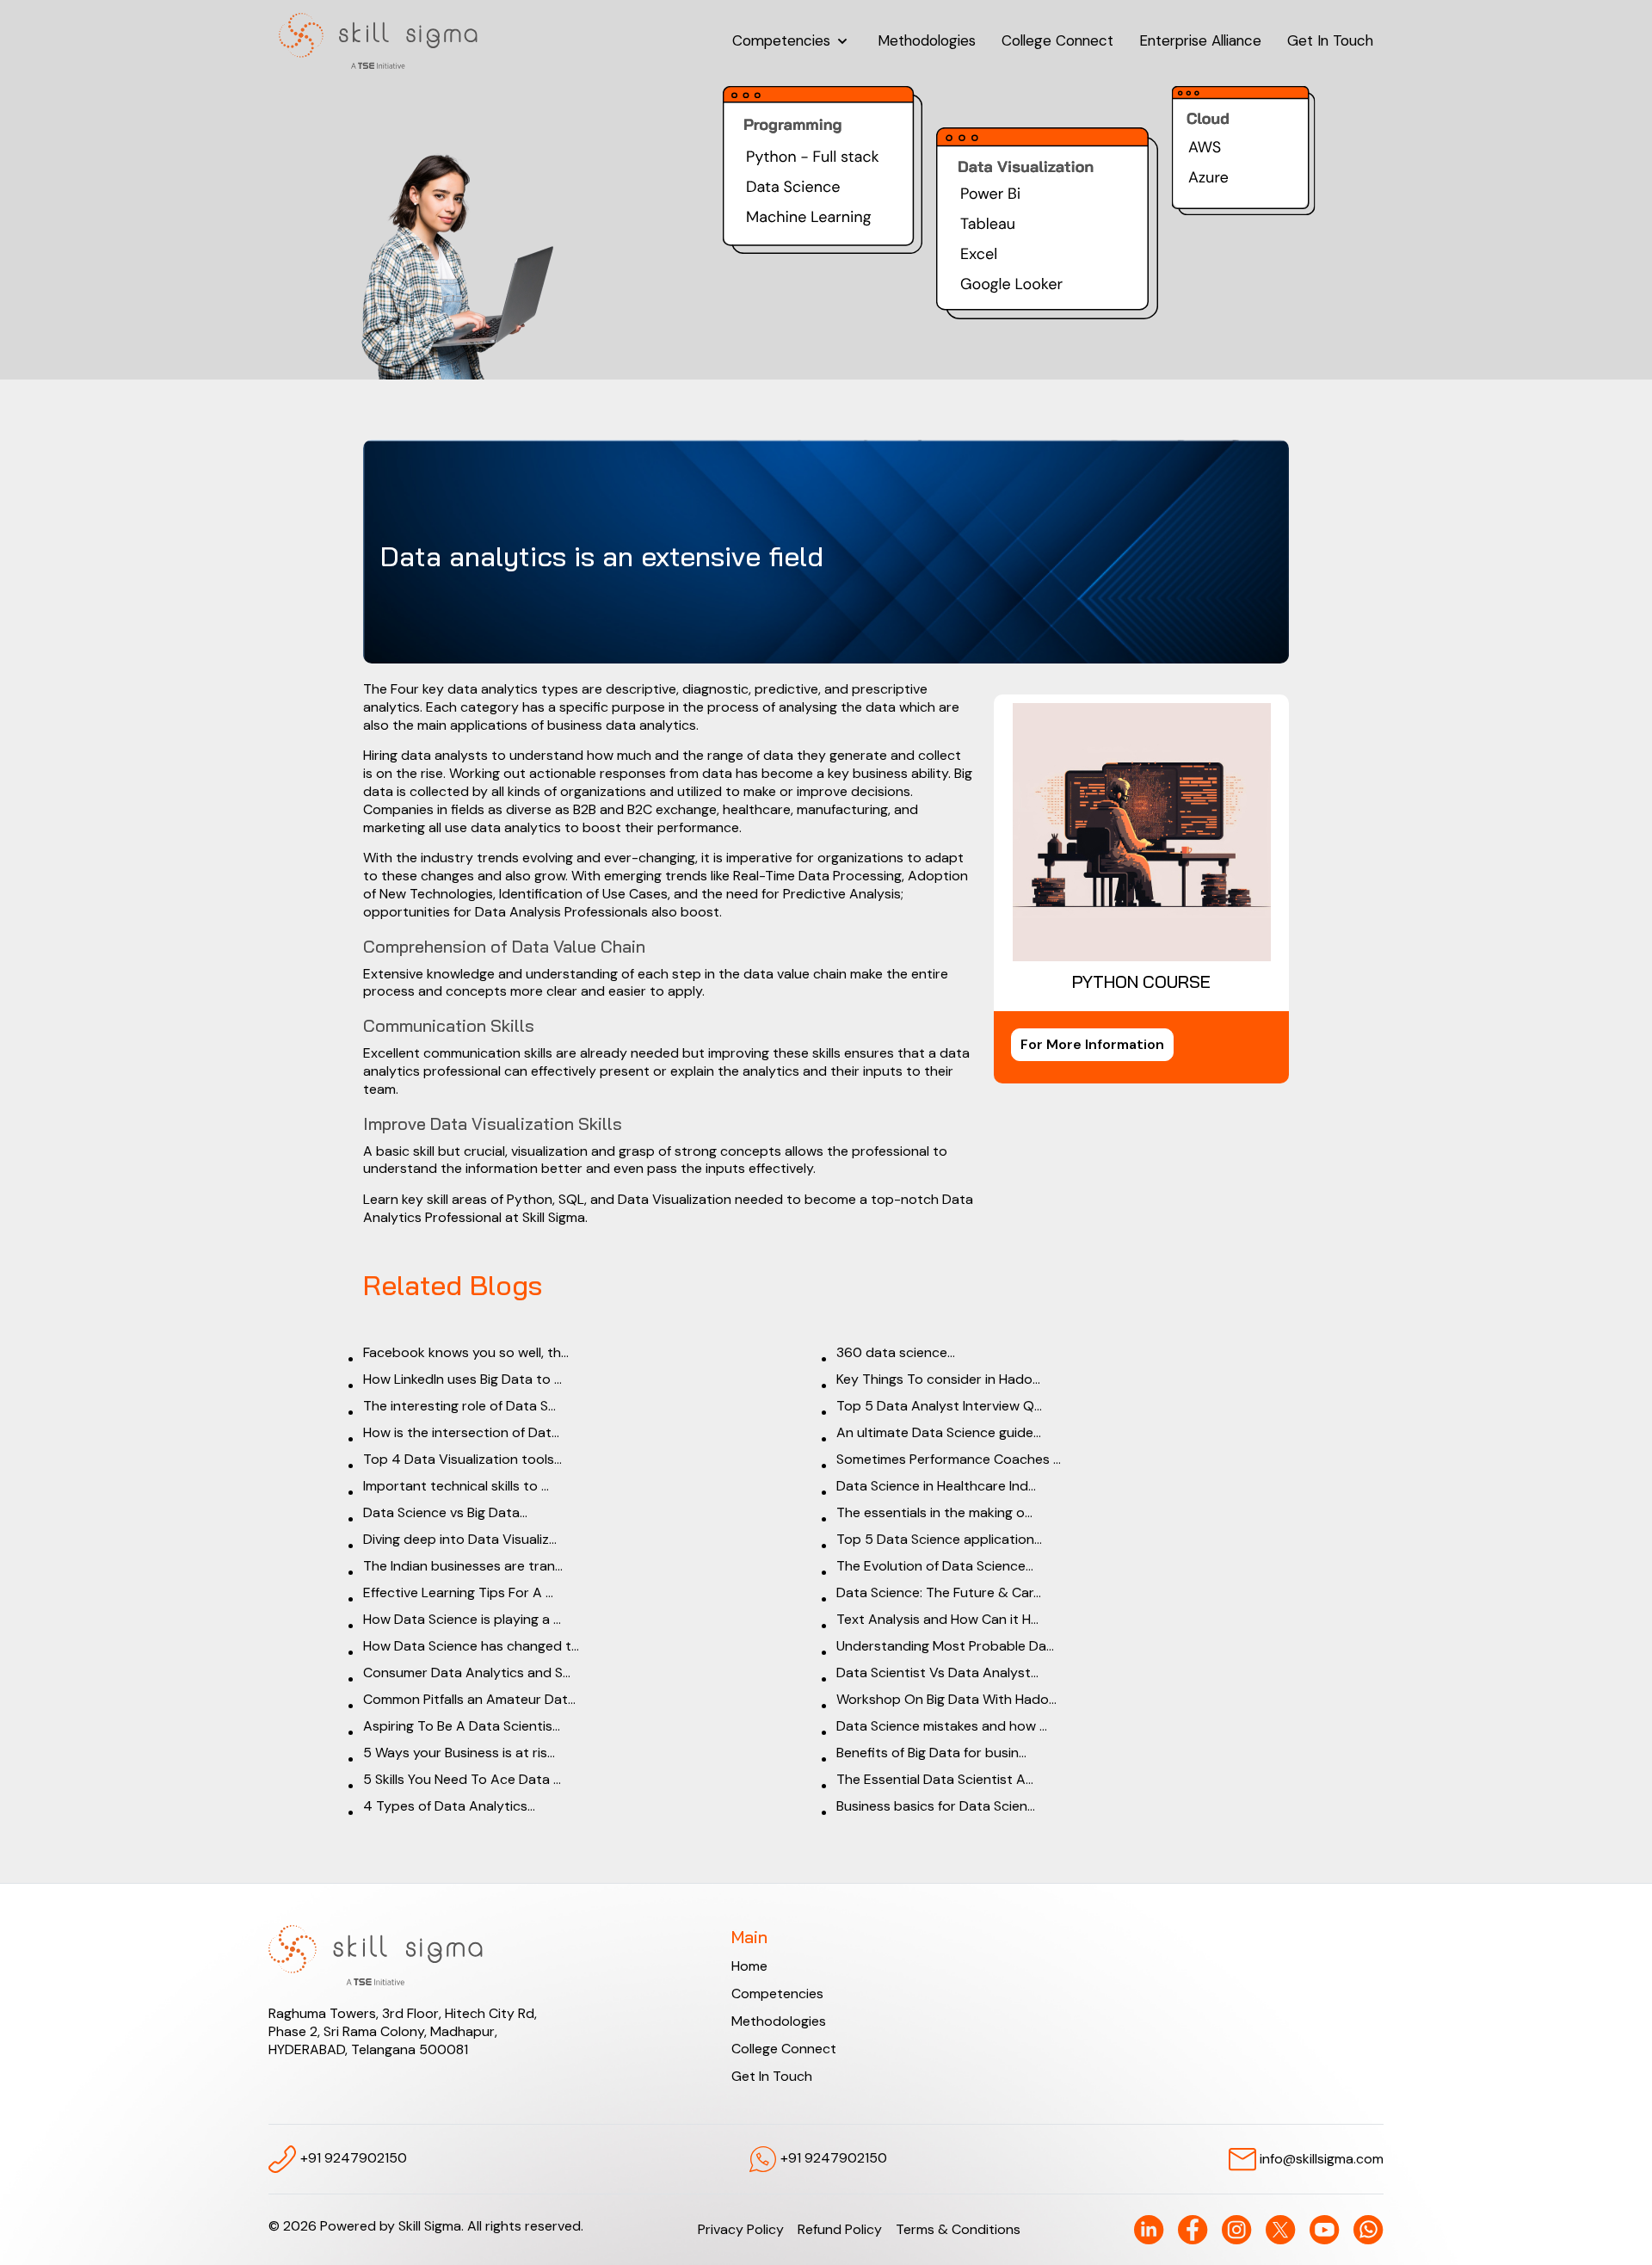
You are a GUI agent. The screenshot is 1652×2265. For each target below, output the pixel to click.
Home (749, 1966)
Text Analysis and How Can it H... (937, 1619)
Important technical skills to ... (456, 1486)
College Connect (1057, 40)
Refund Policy (840, 2229)
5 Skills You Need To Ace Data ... (462, 1779)
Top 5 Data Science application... (939, 1539)
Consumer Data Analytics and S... (467, 1673)
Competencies (783, 40)
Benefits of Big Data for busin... (931, 1753)
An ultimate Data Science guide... (939, 1432)
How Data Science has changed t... (471, 1646)
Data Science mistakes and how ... (942, 1726)
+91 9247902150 (352, 2158)
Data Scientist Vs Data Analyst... (937, 1673)
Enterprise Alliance (1200, 40)
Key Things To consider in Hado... (938, 1379)
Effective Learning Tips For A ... (458, 1592)
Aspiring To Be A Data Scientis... (462, 1726)
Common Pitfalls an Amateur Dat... (469, 1699)
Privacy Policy (741, 2229)
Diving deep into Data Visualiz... (460, 1539)
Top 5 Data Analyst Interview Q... (939, 1406)
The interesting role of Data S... (459, 1406)
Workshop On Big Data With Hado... (946, 1699)
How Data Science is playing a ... (462, 1619)
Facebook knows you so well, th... (466, 1352)
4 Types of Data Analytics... (449, 1806)
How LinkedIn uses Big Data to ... (462, 1379)
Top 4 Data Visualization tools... (462, 1459)
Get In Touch (1330, 40)
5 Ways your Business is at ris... (459, 1753)
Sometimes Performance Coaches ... (949, 1459)
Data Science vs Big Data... (445, 1512)
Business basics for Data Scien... (936, 1806)
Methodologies (927, 40)
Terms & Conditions (958, 2229)
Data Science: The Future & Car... (939, 1592)
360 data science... (896, 1352)
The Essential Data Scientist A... (935, 1779)
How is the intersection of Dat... (461, 1432)
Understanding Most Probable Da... (945, 1646)
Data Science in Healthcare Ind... (936, 1486)
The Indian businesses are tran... (463, 1566)
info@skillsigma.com (1320, 2158)
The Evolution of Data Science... (935, 1566)
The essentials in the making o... (934, 1512)
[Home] (378, 41)
